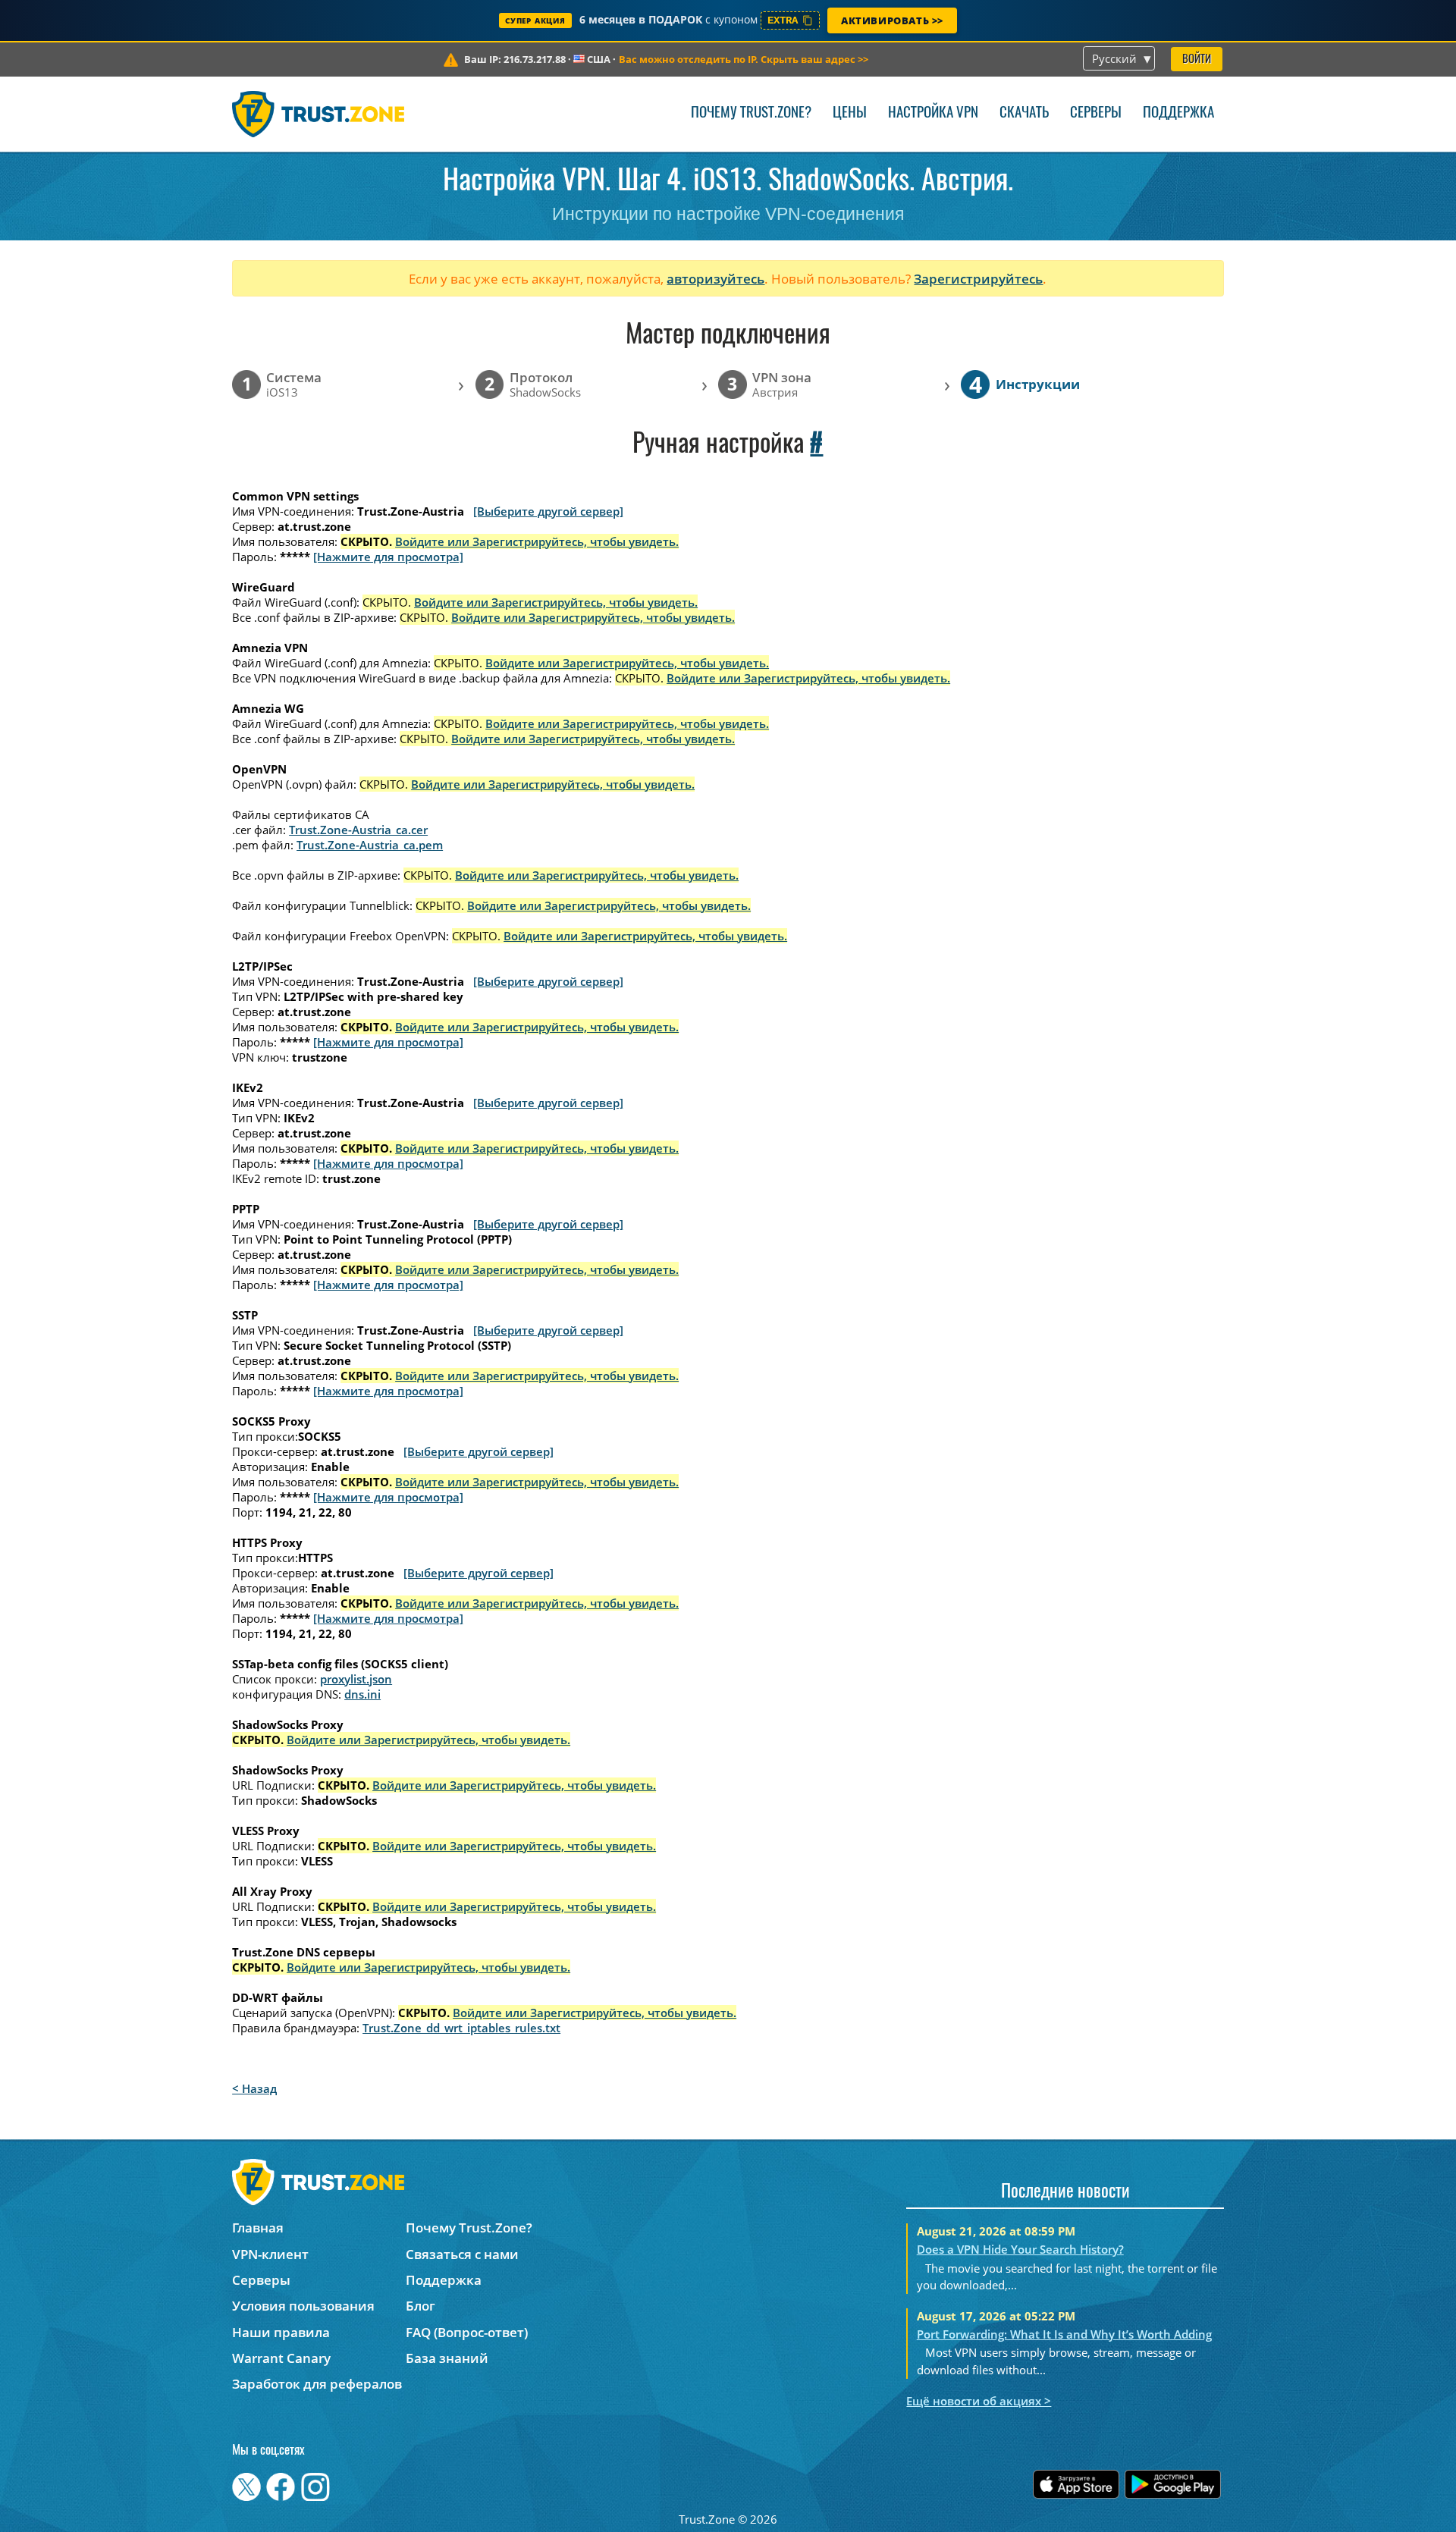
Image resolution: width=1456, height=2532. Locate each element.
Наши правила (281, 2332)
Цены (850, 113)
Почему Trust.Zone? (751, 113)
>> (744, 59)
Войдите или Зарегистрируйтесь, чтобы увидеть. (537, 541)
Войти (1197, 60)
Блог (420, 2306)
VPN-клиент (270, 2254)
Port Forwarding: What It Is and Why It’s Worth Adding (1064, 2334)
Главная (258, 2228)
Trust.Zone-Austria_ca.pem (370, 845)
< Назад (254, 2088)
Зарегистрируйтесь (978, 279)
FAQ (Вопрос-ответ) (467, 2332)
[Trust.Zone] (318, 114)
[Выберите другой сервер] (548, 511)
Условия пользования (303, 2306)
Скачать (1024, 113)
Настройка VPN (933, 113)
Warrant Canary (281, 2358)
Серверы (1096, 113)
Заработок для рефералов (317, 2384)
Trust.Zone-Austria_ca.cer (358, 830)
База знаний (447, 2358)
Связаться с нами (462, 2254)
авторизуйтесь (715, 279)
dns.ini (362, 1694)
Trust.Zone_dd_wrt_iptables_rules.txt (461, 2028)
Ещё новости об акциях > (979, 2401)
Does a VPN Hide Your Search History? (1020, 2249)
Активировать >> (892, 20)
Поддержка (1178, 113)
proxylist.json (356, 1679)
